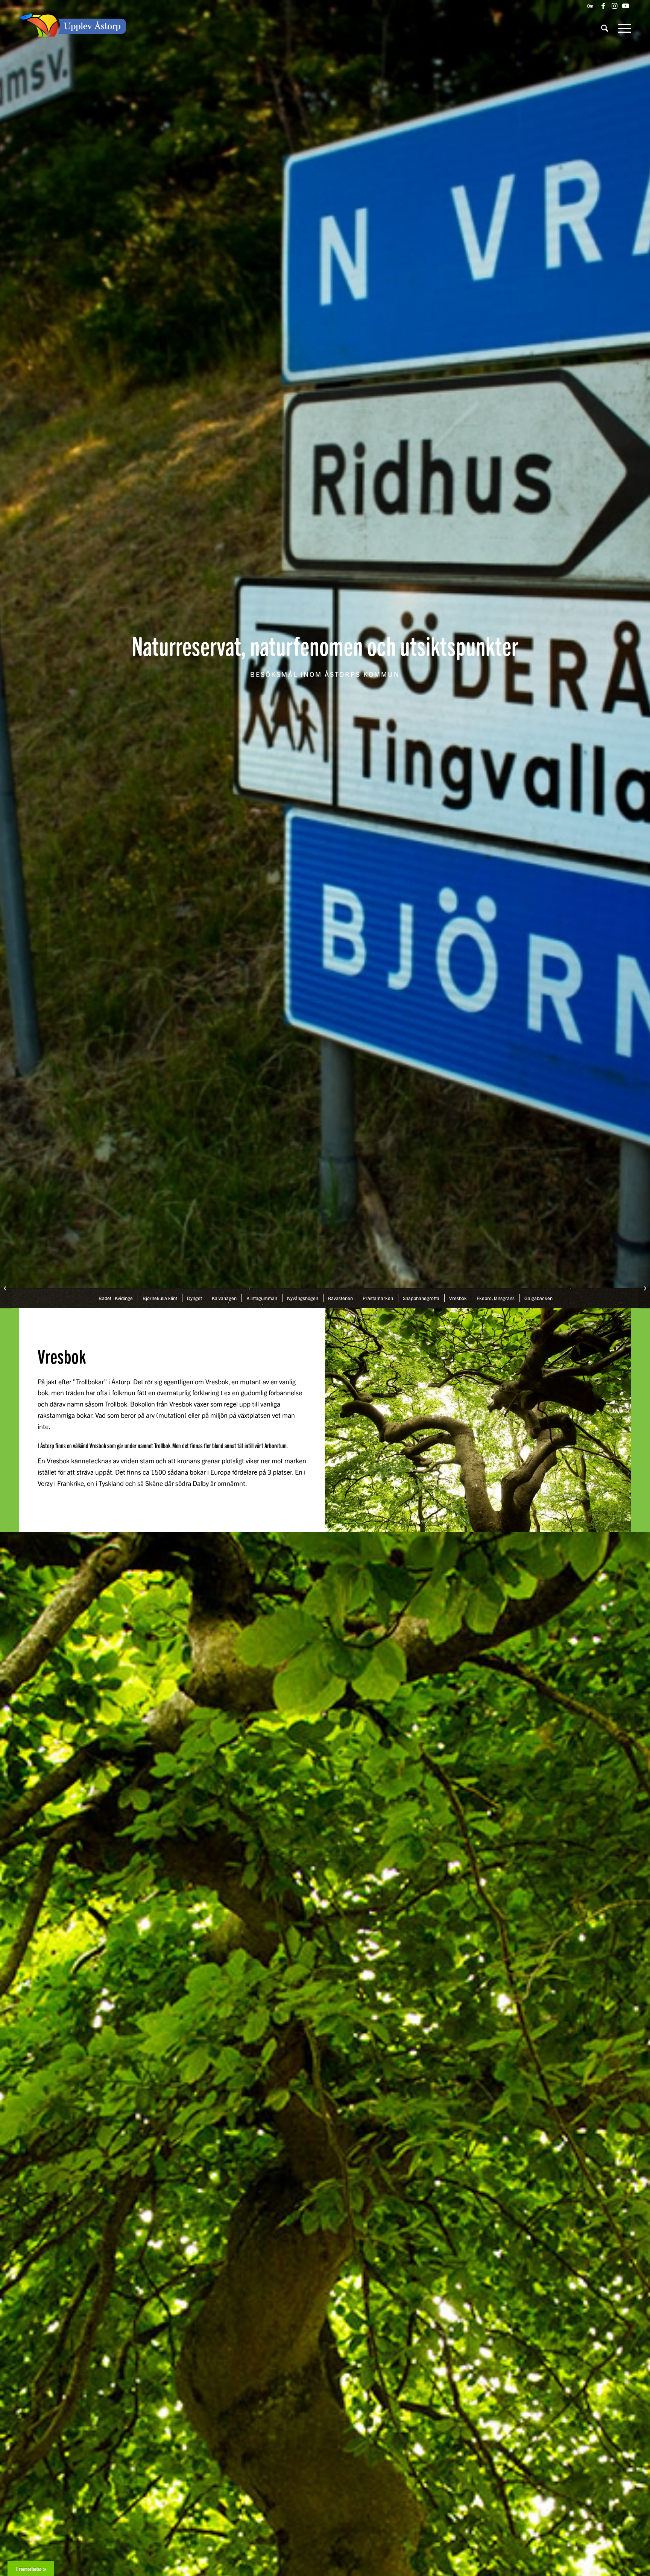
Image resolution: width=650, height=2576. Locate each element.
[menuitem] (588, 6)
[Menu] (622, 28)
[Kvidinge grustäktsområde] (6, 1288)
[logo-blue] (73, 28)
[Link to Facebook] (603, 6)
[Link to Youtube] (626, 6)
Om (590, 6)
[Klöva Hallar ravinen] (644, 1288)
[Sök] (605, 28)
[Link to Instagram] (614, 6)
